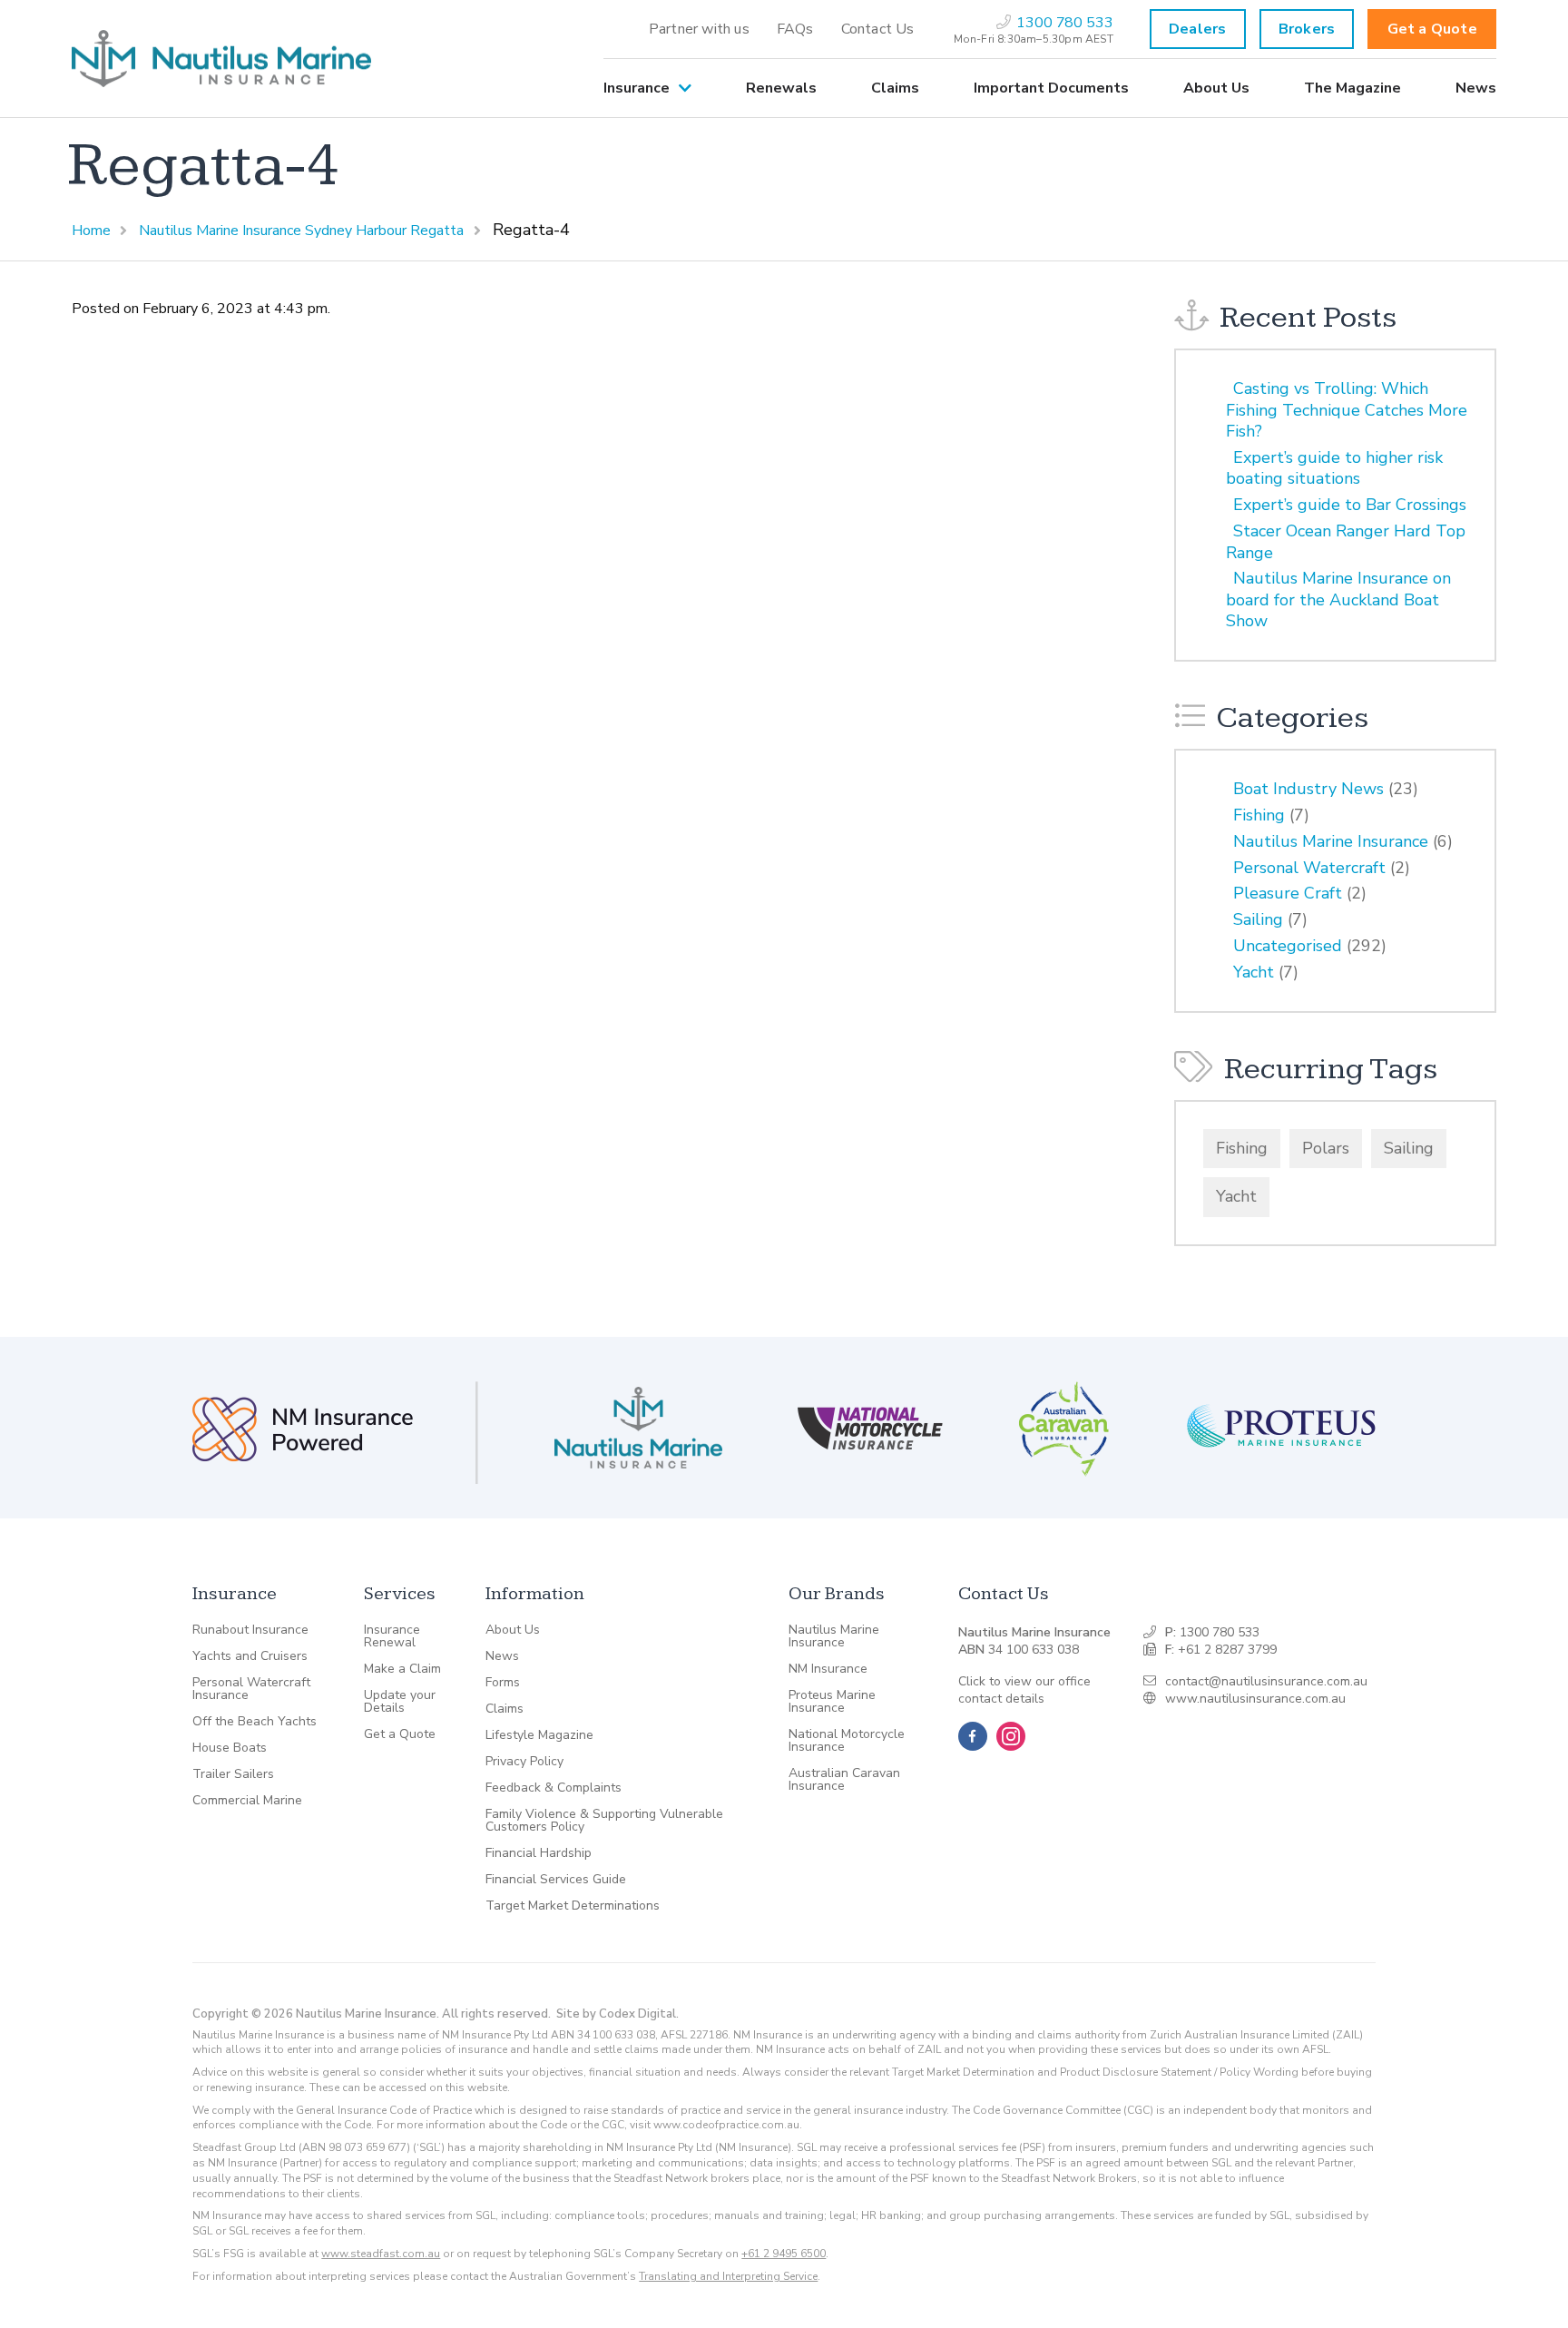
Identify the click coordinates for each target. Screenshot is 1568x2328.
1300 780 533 (1220, 1632)
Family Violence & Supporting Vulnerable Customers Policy (604, 1821)
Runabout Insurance (250, 1630)
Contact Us (878, 29)
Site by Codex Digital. (617, 2014)
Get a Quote (1432, 29)
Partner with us (699, 29)
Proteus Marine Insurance (832, 1702)
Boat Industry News (1308, 789)
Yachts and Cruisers (250, 1656)
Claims (895, 88)
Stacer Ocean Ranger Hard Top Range (1346, 541)
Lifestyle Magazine (539, 1735)
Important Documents (1051, 88)
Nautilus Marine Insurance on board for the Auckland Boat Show (1338, 599)
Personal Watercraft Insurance (251, 1689)
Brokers (1307, 29)
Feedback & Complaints (554, 1788)
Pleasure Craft (1288, 893)
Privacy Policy (524, 1762)
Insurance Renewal (392, 1636)
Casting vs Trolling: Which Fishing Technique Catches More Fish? (1347, 410)
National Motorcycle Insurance (847, 1741)
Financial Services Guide (556, 1880)
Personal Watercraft (1309, 868)
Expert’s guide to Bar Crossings (1350, 505)
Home (91, 231)
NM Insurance (828, 1669)
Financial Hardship (539, 1853)
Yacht (1254, 972)
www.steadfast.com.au (381, 2254)
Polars (1326, 1148)
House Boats (230, 1748)
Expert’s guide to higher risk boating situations (1334, 468)
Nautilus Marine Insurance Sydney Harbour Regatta (301, 231)
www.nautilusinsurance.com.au (1255, 1699)
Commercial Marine (247, 1801)
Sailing (1258, 919)
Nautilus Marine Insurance (1331, 841)
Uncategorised (1288, 946)
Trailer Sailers (233, 1774)
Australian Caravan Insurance (844, 1780)
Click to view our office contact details (1024, 1690)
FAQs (795, 29)
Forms (503, 1683)
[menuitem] (699, 29)
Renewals (781, 88)
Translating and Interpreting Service (728, 2276)
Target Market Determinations (573, 1906)
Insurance (637, 88)
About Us (1216, 88)
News (1476, 88)
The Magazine (1352, 88)
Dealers (1197, 29)
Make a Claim (402, 1669)
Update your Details (400, 1702)
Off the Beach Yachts (255, 1722)
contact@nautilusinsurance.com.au (1266, 1681)
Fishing (1259, 815)
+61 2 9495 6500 (784, 2254)
